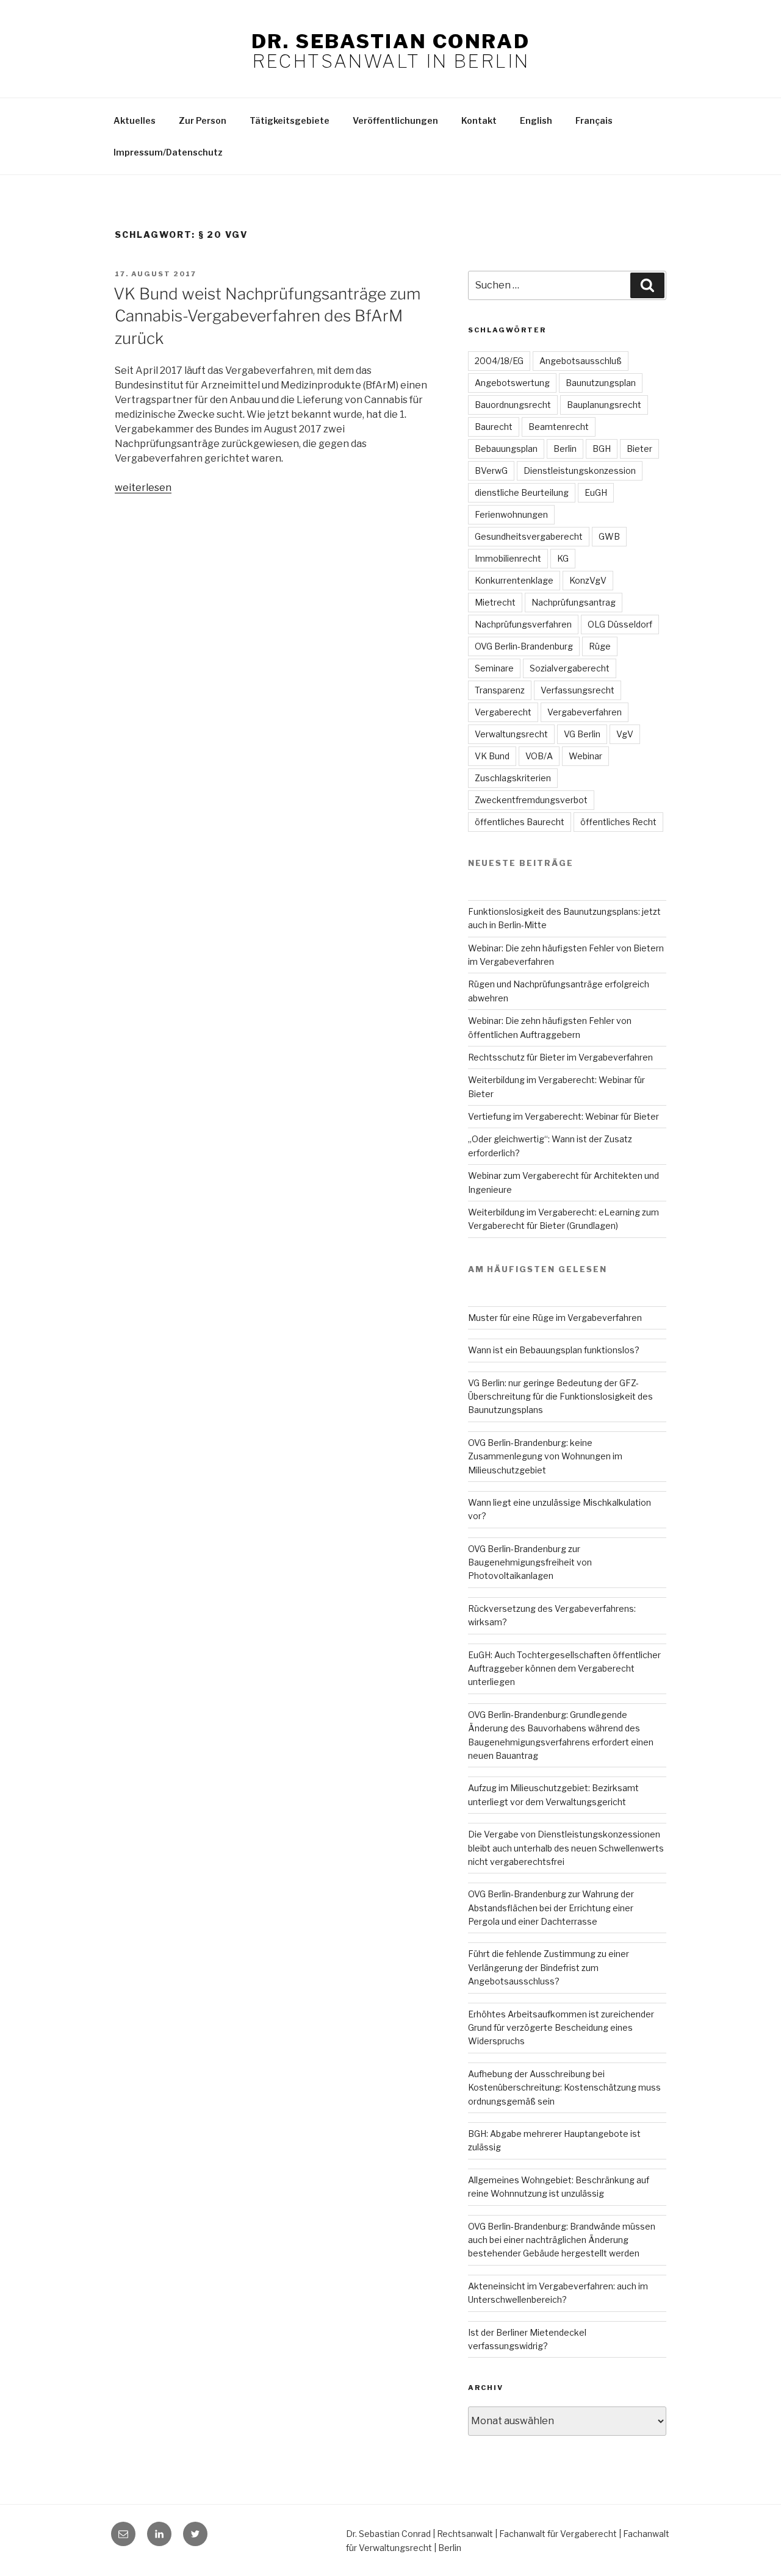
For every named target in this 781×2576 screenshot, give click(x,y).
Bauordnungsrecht (513, 405)
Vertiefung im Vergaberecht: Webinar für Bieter (563, 1116)
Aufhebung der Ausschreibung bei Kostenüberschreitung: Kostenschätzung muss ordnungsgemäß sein (564, 2088)
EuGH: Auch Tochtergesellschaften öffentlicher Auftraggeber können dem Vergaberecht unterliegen (564, 1669)
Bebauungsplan (506, 449)
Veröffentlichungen (395, 120)
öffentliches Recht (618, 822)
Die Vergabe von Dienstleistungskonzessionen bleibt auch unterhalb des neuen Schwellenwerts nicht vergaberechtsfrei (566, 1848)
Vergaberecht (503, 712)
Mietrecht (495, 602)
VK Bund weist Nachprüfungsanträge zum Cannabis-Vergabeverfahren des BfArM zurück (267, 316)
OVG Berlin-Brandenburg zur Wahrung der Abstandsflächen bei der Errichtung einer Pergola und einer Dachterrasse (551, 1908)
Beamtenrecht (559, 427)
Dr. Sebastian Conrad (390, 41)
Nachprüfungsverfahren (523, 624)
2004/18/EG (499, 361)
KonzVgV (588, 580)
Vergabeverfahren (585, 712)
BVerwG (491, 470)
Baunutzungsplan (601, 383)
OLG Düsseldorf (620, 624)
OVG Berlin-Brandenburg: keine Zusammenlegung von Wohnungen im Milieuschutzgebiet (545, 1456)
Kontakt (479, 120)
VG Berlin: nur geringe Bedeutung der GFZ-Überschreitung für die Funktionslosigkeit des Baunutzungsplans (560, 1397)
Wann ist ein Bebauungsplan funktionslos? (554, 1350)
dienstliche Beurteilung (522, 492)
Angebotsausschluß (581, 361)
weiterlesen (143, 488)
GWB (609, 536)
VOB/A (539, 756)
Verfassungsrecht (578, 690)
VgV (625, 734)
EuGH (596, 492)
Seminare (494, 668)
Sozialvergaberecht (570, 668)
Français (594, 120)
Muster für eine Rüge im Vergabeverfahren (555, 1318)
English (536, 120)
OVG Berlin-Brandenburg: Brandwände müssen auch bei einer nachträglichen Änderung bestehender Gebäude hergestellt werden (562, 2240)
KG (563, 558)
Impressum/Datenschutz (168, 152)
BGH (602, 449)
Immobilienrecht (508, 558)
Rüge (600, 646)
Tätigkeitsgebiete (290, 120)
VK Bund (492, 756)
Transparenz (500, 690)
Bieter (639, 449)
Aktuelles (135, 120)
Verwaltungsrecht (511, 734)
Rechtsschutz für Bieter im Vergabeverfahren (560, 1057)
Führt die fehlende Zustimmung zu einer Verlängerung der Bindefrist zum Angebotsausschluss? (549, 1967)
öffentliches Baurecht (520, 822)
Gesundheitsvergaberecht (529, 536)
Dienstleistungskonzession (580, 470)
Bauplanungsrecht (604, 405)
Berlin (565, 449)
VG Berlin (582, 734)
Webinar (585, 756)
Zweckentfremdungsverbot (531, 800)
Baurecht (494, 427)
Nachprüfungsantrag (574, 602)
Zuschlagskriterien (513, 778)
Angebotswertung (512, 383)
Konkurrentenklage (514, 580)
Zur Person (203, 120)
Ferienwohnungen (511, 514)
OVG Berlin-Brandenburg (524, 646)
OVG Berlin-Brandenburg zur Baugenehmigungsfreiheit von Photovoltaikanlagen (530, 1562)
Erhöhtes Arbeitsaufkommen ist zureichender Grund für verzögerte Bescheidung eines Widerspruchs (561, 2028)
